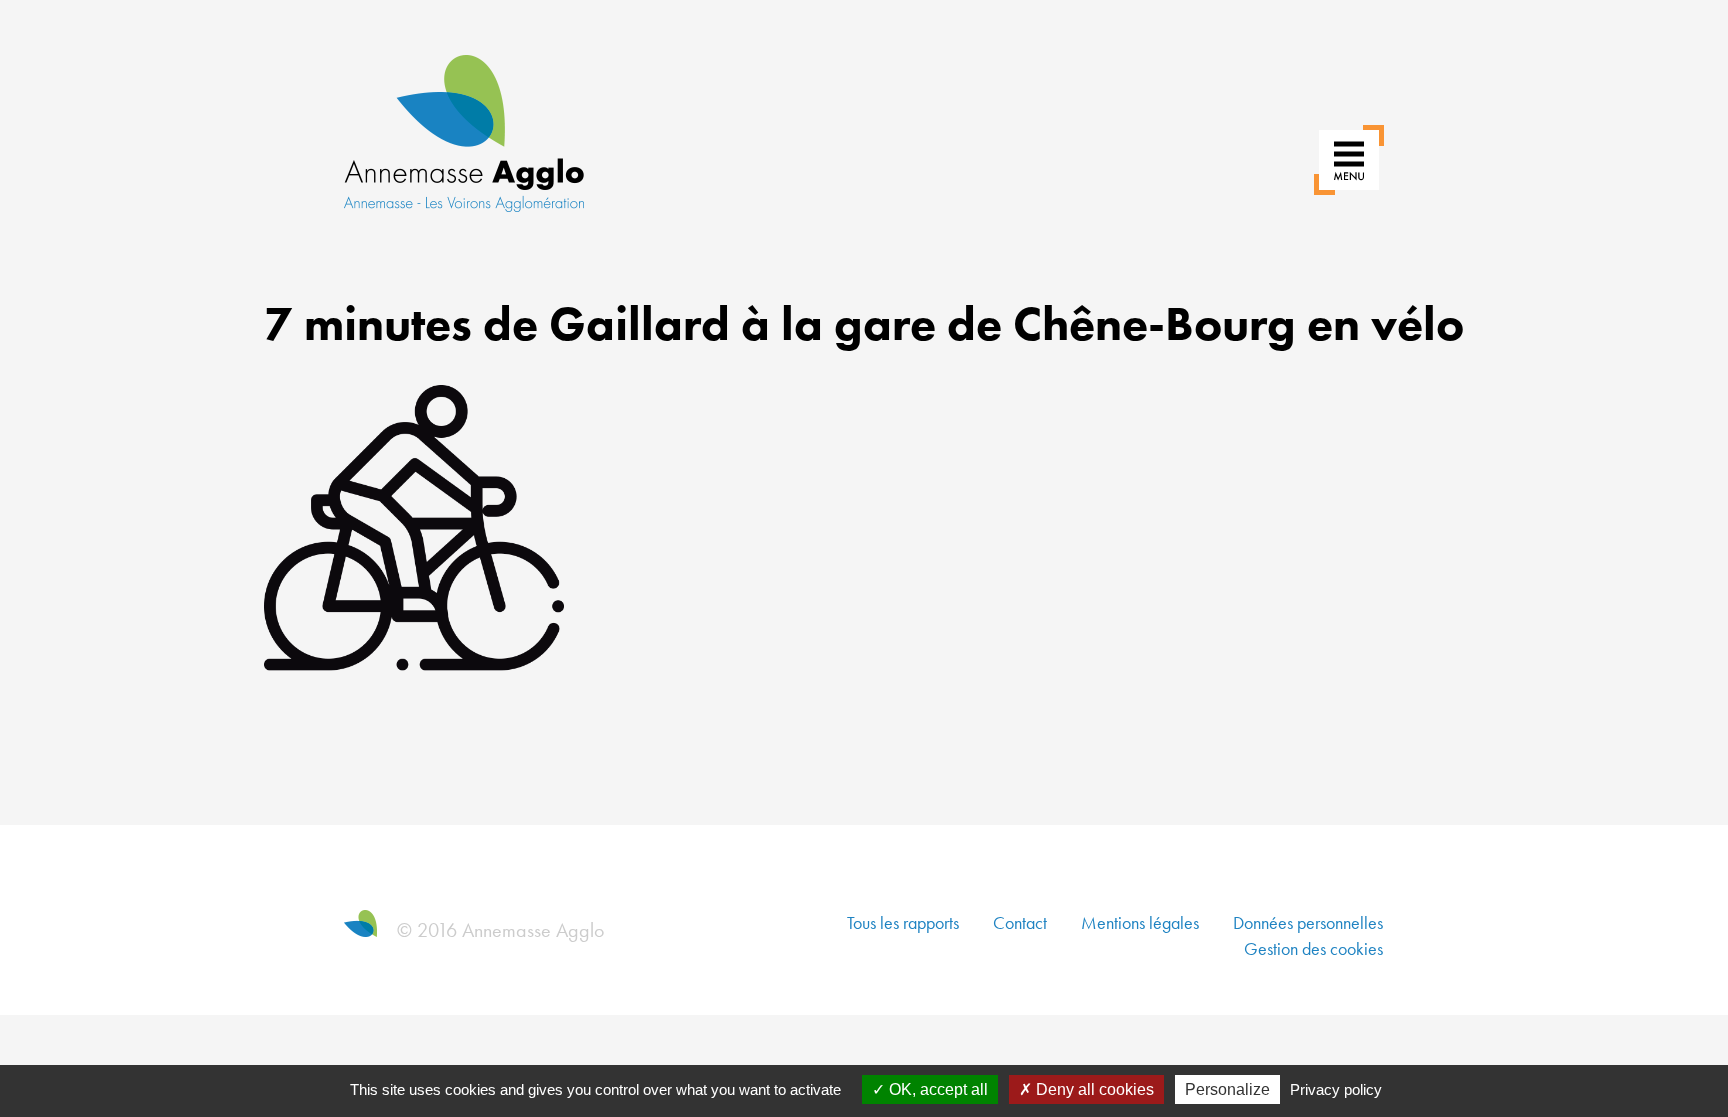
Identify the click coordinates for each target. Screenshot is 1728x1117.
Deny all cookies (1093, 1089)
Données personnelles (1308, 922)
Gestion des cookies (1313, 948)
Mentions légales (1140, 922)
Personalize (1227, 1089)
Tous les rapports (903, 922)
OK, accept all (936, 1089)
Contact (1020, 922)
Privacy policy (1336, 1089)
